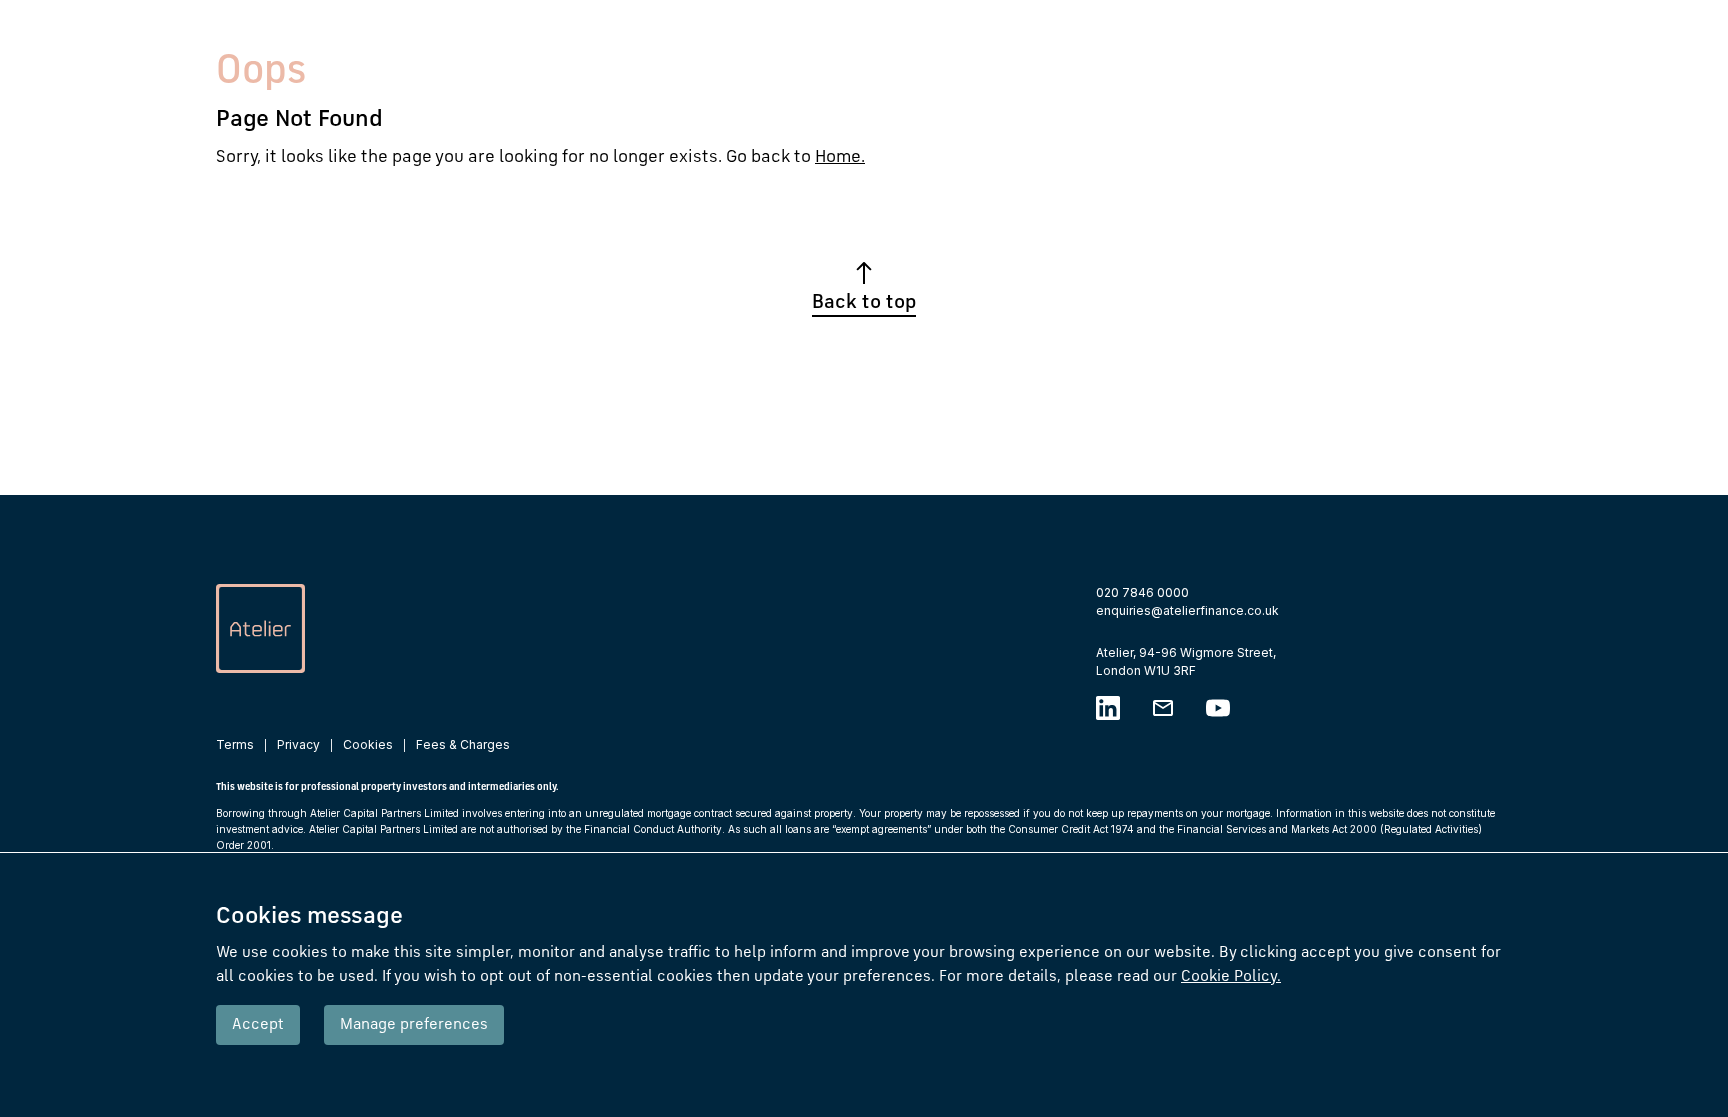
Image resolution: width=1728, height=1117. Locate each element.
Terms (235, 744)
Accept (258, 1025)
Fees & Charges (463, 744)
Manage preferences (414, 1025)
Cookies (368, 744)
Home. (840, 157)
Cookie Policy (1231, 977)
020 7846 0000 (1142, 592)
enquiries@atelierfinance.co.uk (1187, 610)
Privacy (298, 744)
